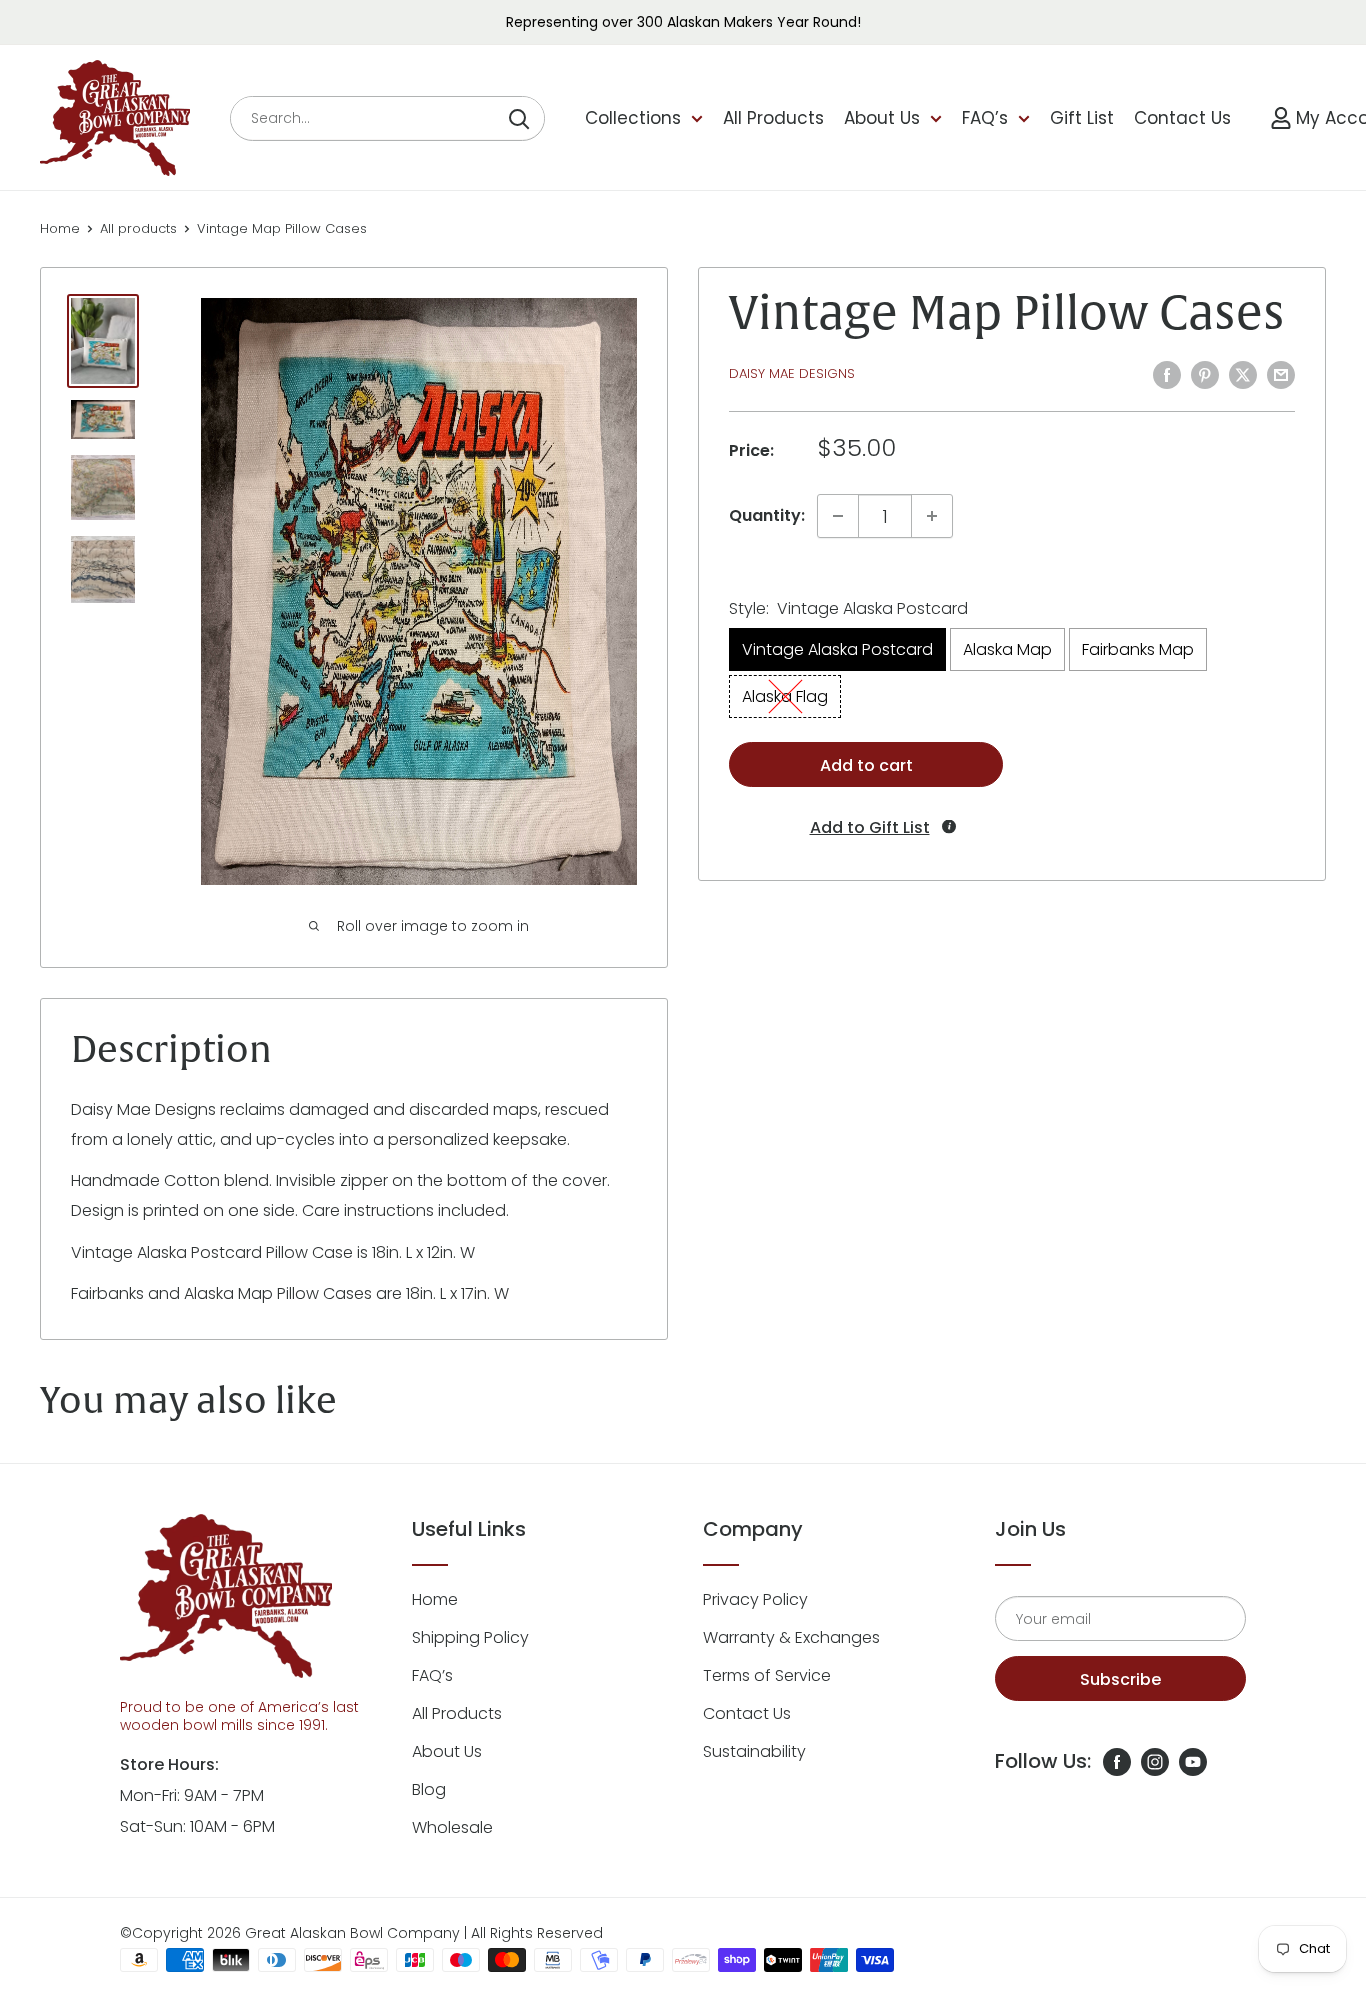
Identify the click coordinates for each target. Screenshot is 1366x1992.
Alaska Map (1007, 649)
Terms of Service (767, 1675)
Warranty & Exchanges (791, 1637)
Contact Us (1182, 118)
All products (138, 228)
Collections (633, 118)
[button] (867, 827)
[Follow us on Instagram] (1155, 1761)
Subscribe (1120, 1679)
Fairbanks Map (1138, 649)
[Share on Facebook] (1167, 374)
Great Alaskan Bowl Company (352, 1933)
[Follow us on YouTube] (1193, 1761)
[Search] (519, 118)
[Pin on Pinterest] (1205, 374)
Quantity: (767, 515)
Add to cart (866, 765)
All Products (773, 118)
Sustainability (754, 1751)
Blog (429, 1789)
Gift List (1082, 118)
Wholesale (452, 1827)
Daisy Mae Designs (792, 373)
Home (60, 228)
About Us (882, 118)
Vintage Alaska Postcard (837, 649)
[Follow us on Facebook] (1117, 1761)
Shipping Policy (470, 1637)
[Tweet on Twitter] (1243, 374)
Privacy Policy (755, 1599)
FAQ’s (985, 118)
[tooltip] (949, 826)
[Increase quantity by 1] (932, 516)
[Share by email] (1281, 374)
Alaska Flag (785, 696)
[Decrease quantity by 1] (838, 516)
